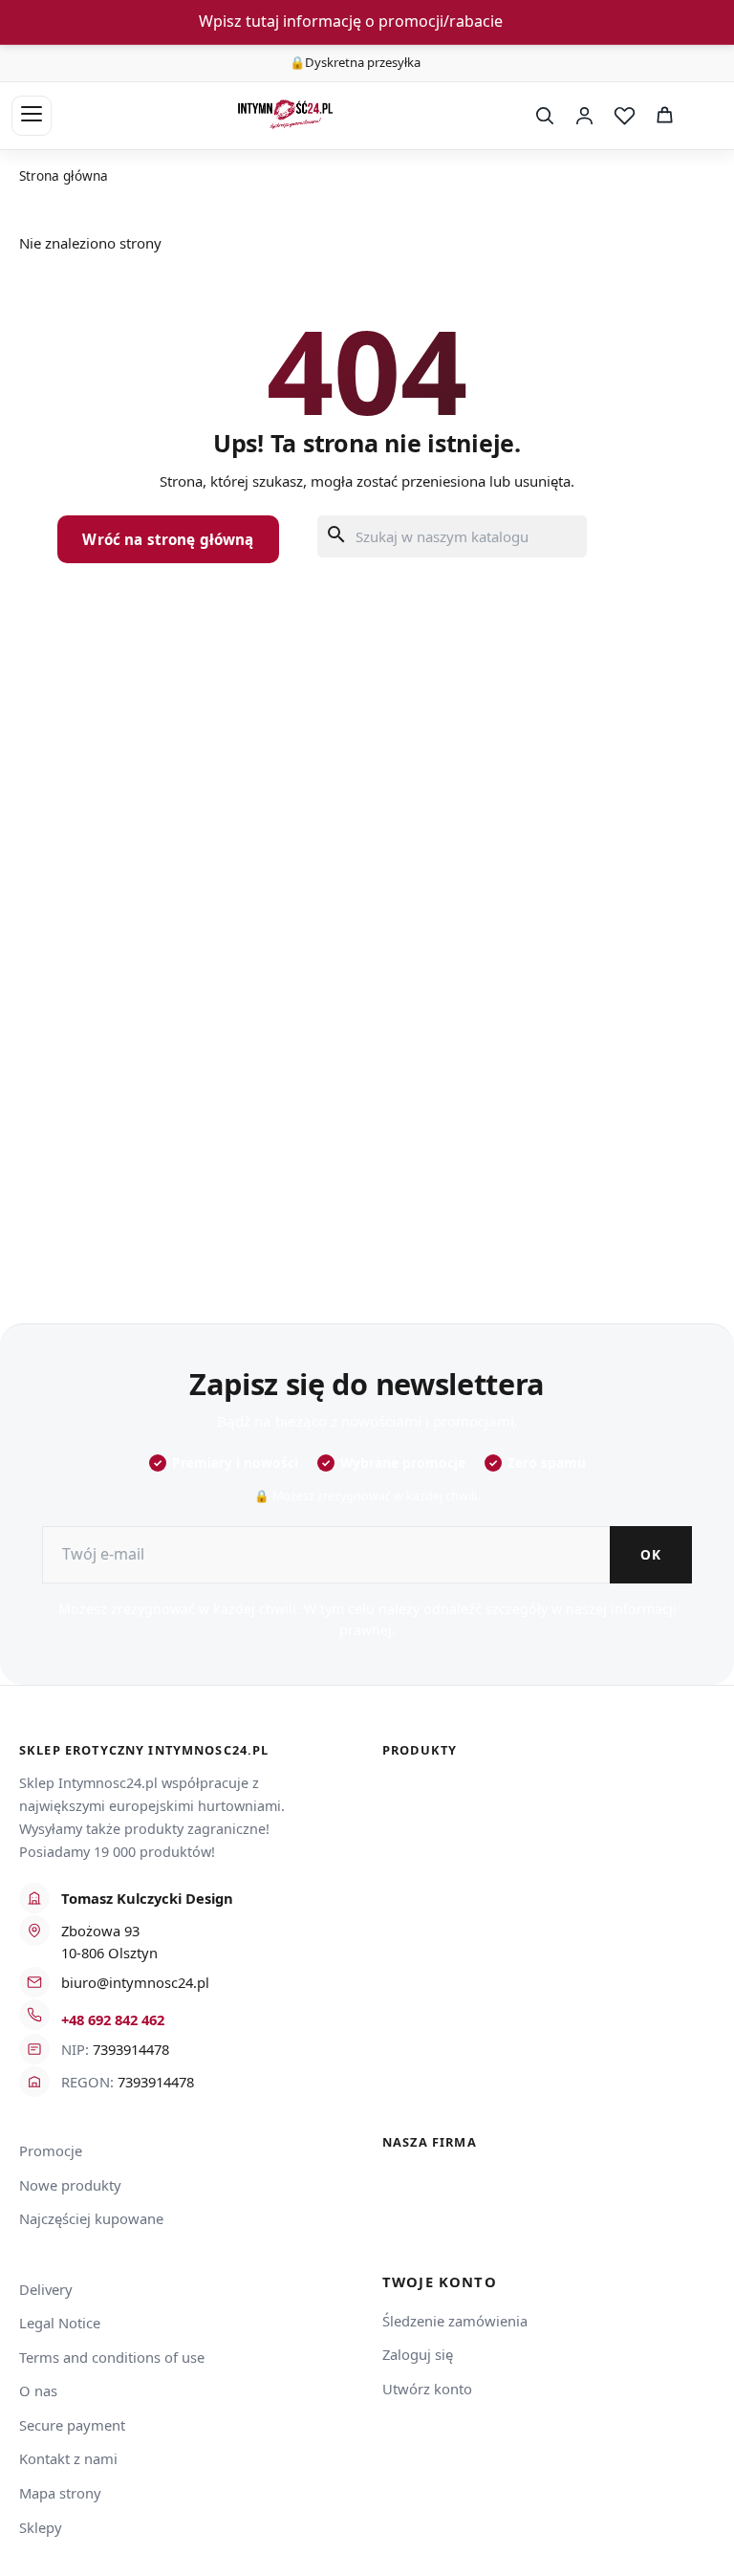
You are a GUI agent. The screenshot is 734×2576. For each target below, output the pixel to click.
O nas (38, 2390)
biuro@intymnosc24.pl (135, 1982)
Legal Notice (60, 2323)
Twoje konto (440, 2282)
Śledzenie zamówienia (455, 2321)
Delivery (46, 2289)
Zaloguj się (418, 2354)
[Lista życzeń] (624, 116)
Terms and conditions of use (112, 2357)
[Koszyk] (664, 116)
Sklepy (41, 2527)
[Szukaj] (544, 116)
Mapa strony (60, 2493)
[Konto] (584, 116)
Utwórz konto (427, 2389)
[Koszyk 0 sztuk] (703, 116)
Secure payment (72, 2425)
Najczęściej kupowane (91, 2218)
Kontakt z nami (68, 2458)
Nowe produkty (70, 2185)
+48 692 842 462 (113, 2019)
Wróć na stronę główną (168, 539)
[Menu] (32, 116)
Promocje (51, 2150)
